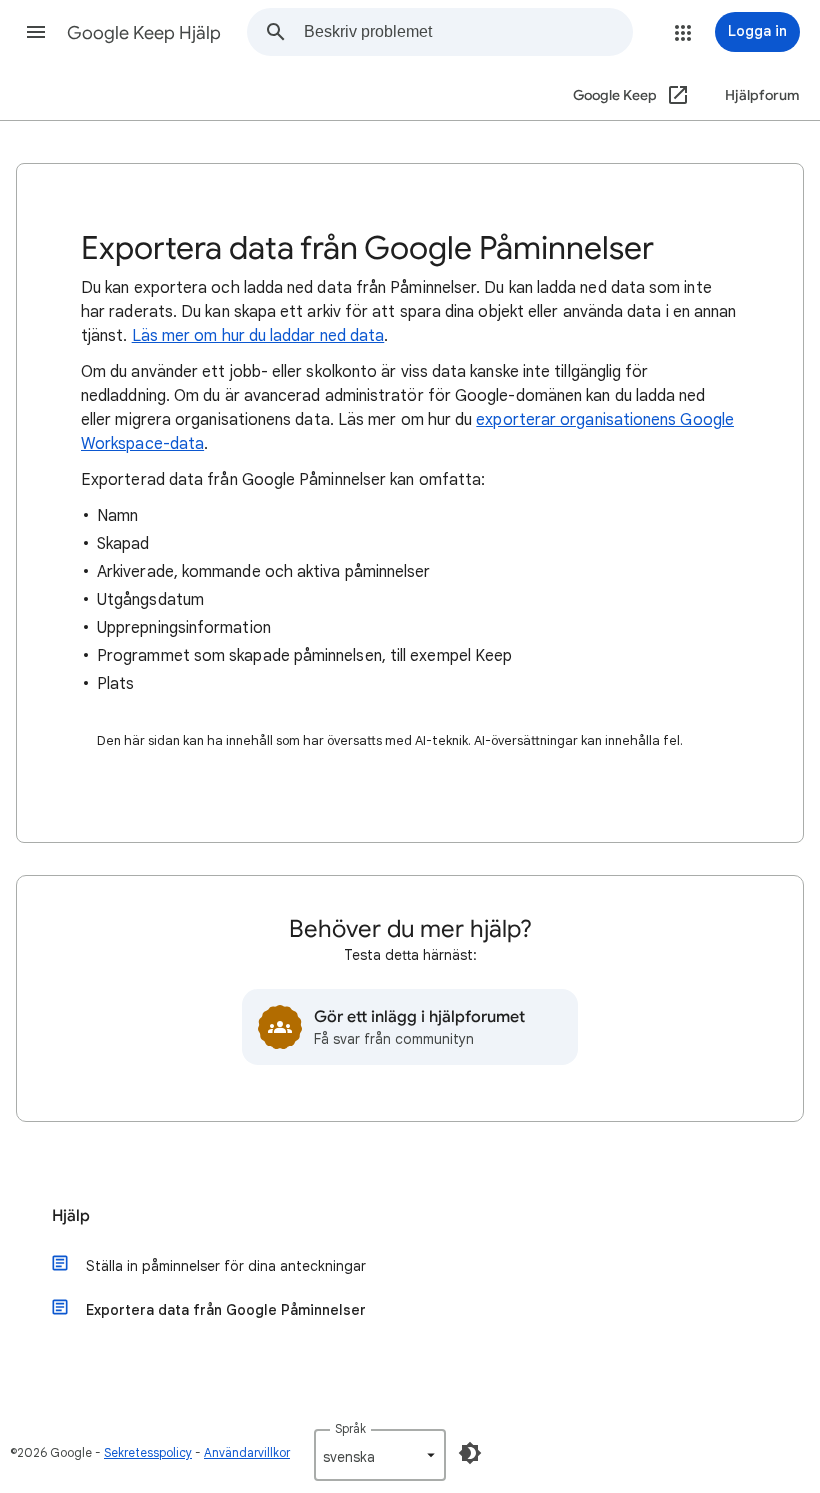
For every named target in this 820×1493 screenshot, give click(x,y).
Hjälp (71, 1216)
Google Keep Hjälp (144, 33)
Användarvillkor (247, 1452)
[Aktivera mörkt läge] (470, 1453)
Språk (350, 1428)
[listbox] (380, 1455)
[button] (36, 32)
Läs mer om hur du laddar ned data (258, 336)
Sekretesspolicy (148, 1452)
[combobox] (468, 32)
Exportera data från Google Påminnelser (226, 1310)
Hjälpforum (762, 95)
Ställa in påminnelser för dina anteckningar (226, 1266)
